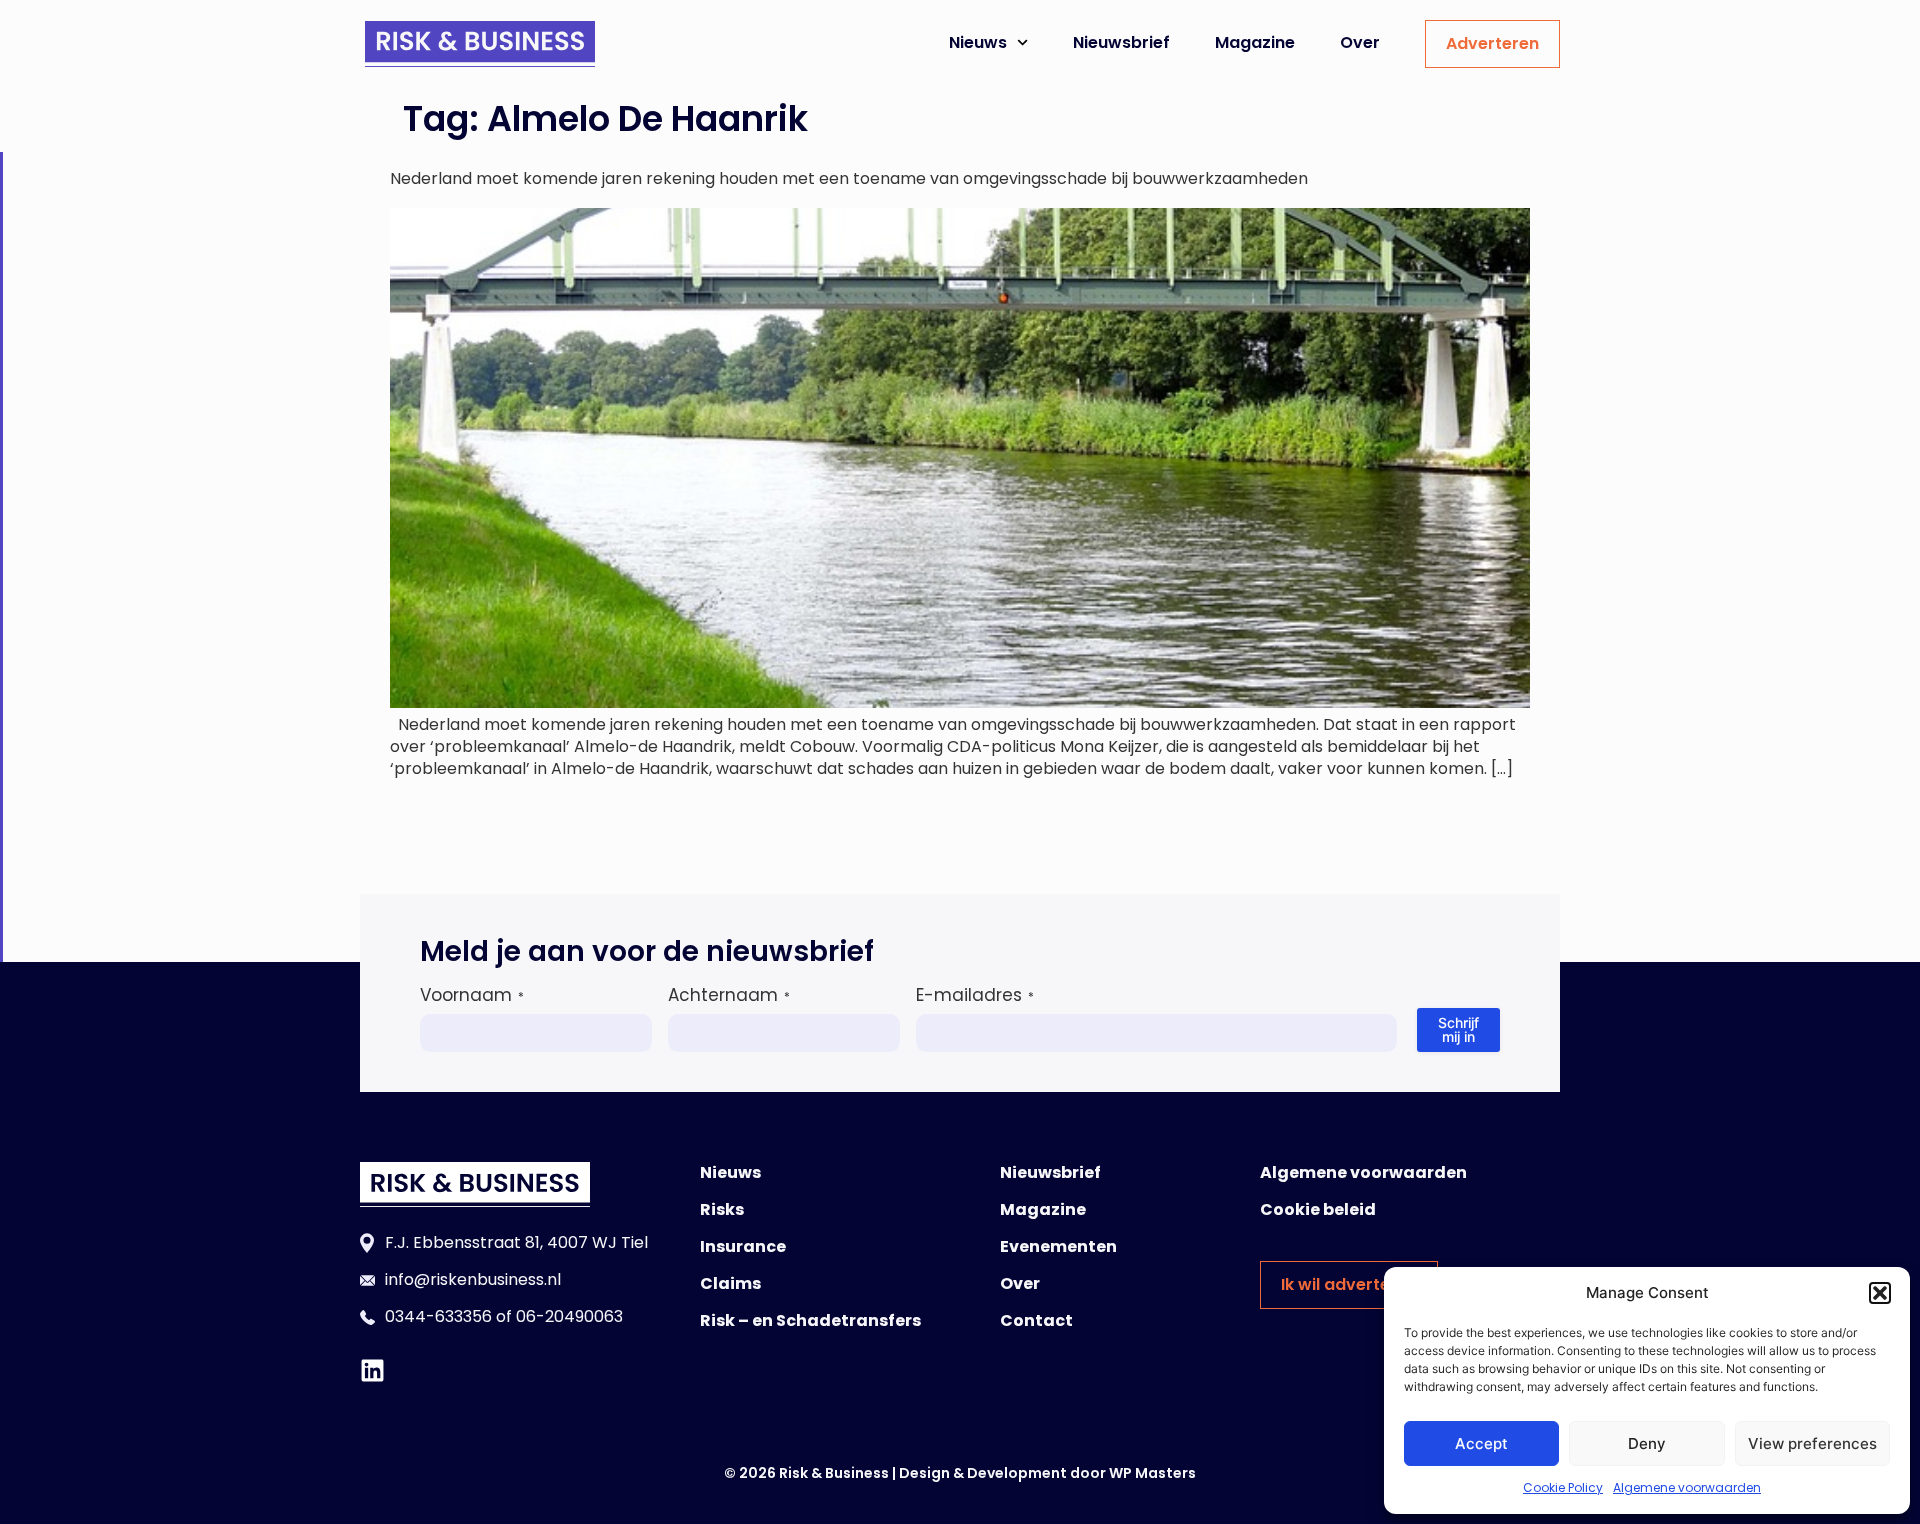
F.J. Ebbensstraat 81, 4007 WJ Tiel (516, 1242)
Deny (1647, 1443)
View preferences (1812, 1443)
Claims (730, 1283)
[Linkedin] (372, 1370)
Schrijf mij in (1458, 1029)
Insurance (743, 1246)
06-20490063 (569, 1316)
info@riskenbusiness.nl (473, 1279)
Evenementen (1058, 1246)
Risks (722, 1209)
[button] (1880, 1293)
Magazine (1255, 42)
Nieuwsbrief (1121, 42)
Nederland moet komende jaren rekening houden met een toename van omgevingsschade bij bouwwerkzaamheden (849, 178)
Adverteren (1492, 43)
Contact (1036, 1320)
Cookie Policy (1563, 1487)
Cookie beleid (1318, 1209)
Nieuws (978, 42)
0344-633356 (438, 1316)
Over (1360, 42)
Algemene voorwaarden (1687, 1487)
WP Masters (1152, 1473)
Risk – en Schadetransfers (810, 1320)
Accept (1481, 1443)
